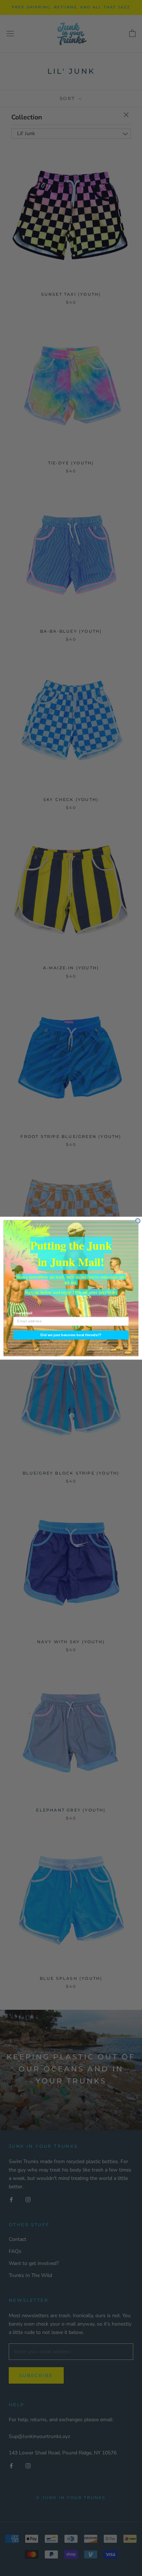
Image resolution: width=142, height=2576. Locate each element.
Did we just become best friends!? (71, 1335)
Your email (23, 1313)
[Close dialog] (138, 1221)
